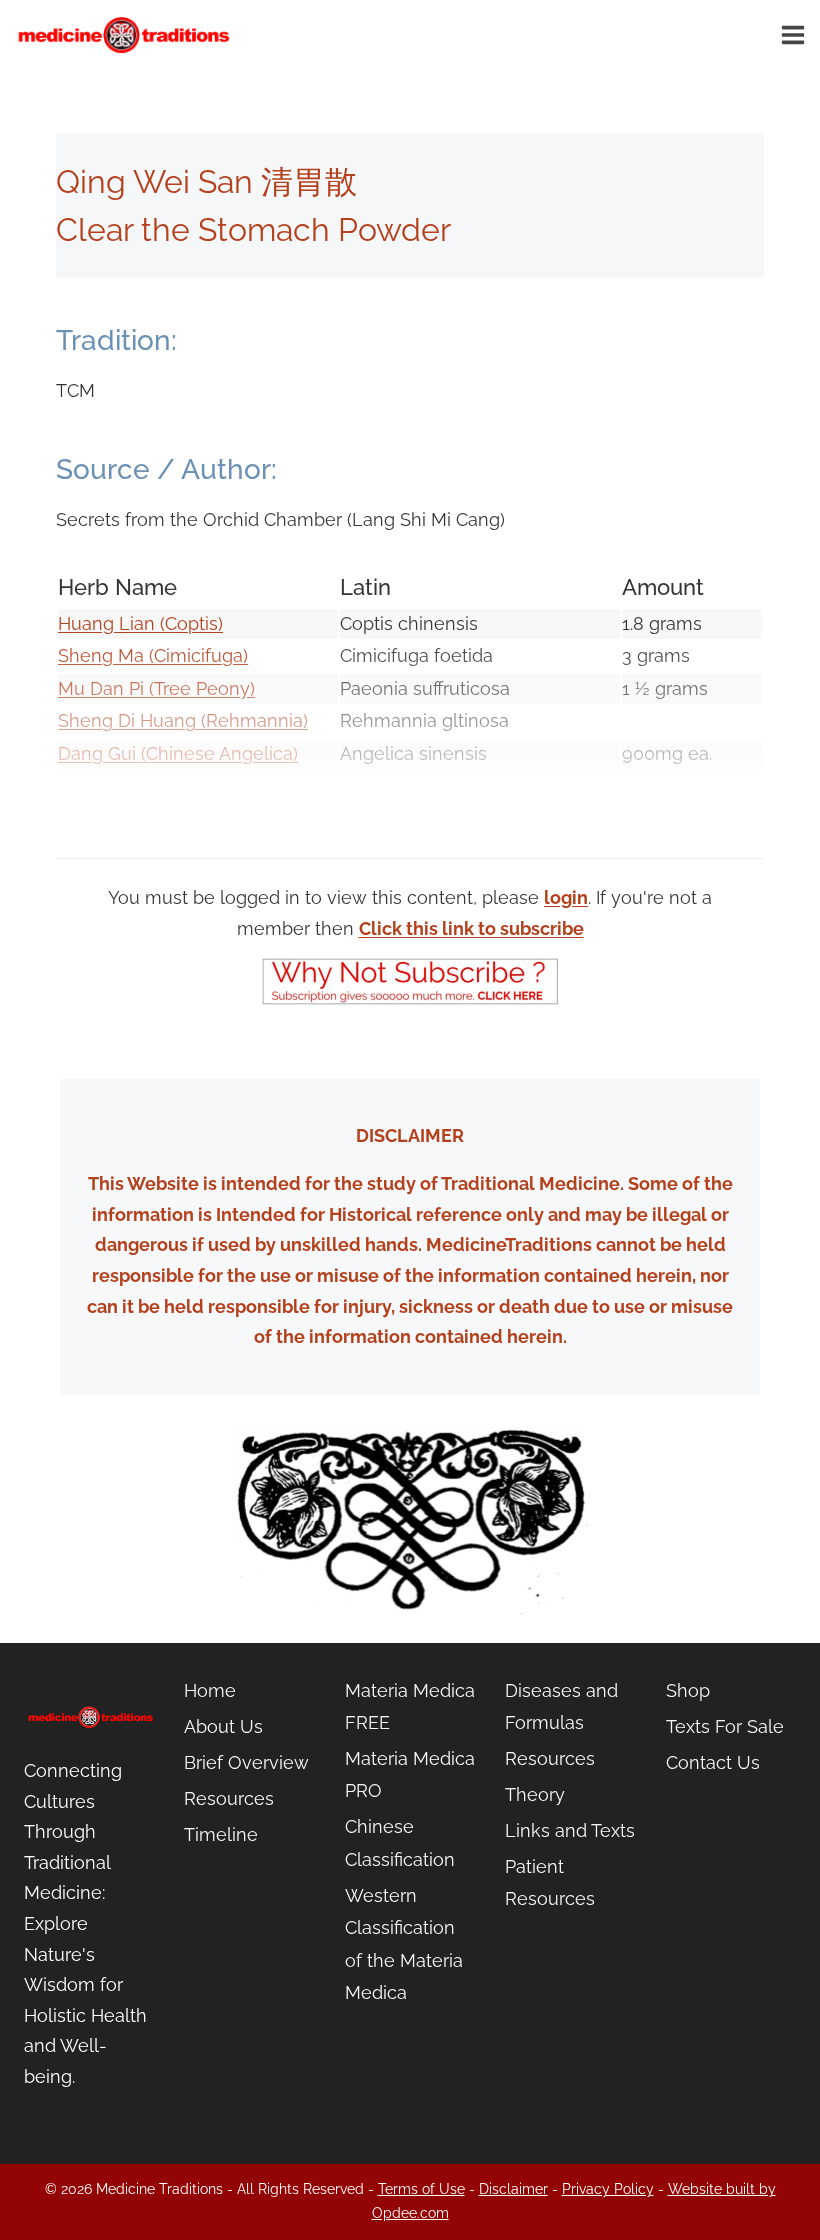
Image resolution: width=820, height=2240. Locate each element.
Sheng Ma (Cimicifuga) (153, 655)
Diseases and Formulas (561, 1706)
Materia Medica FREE (410, 1706)
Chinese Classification (400, 1842)
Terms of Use (421, 2189)
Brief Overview (246, 1762)
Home (210, 1690)
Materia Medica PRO (410, 1774)
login (566, 897)
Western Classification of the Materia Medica (404, 1944)
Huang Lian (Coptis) (140, 623)
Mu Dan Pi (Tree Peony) (156, 688)
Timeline (221, 1834)
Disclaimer (513, 2189)
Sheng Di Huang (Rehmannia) (183, 720)
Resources (229, 1798)
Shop (688, 1690)
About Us (223, 1726)
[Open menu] (796, 34)
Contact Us (713, 1762)
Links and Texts (570, 1830)
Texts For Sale (725, 1726)
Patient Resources (550, 1882)
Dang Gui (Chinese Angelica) (178, 753)
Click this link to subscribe (471, 928)
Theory (535, 1794)
